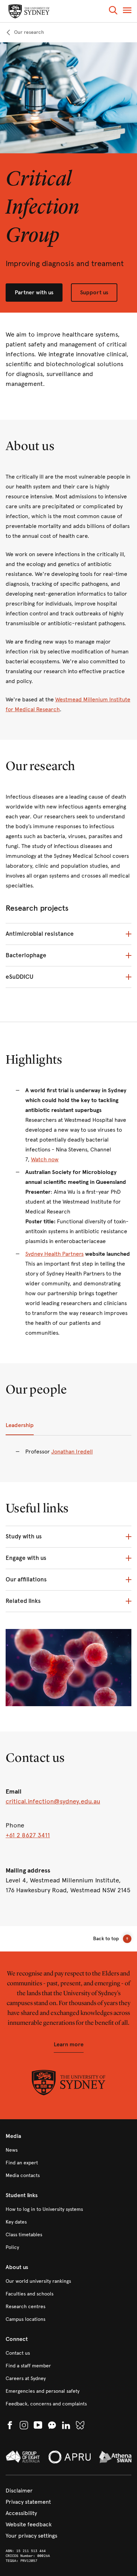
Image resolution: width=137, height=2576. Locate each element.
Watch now (45, 1159)
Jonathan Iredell (72, 1452)
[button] (113, 11)
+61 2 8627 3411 (28, 1835)
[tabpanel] (68, 1456)
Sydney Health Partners (54, 1254)
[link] (25, 32)
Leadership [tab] (20, 1425)
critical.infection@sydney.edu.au (53, 1801)
